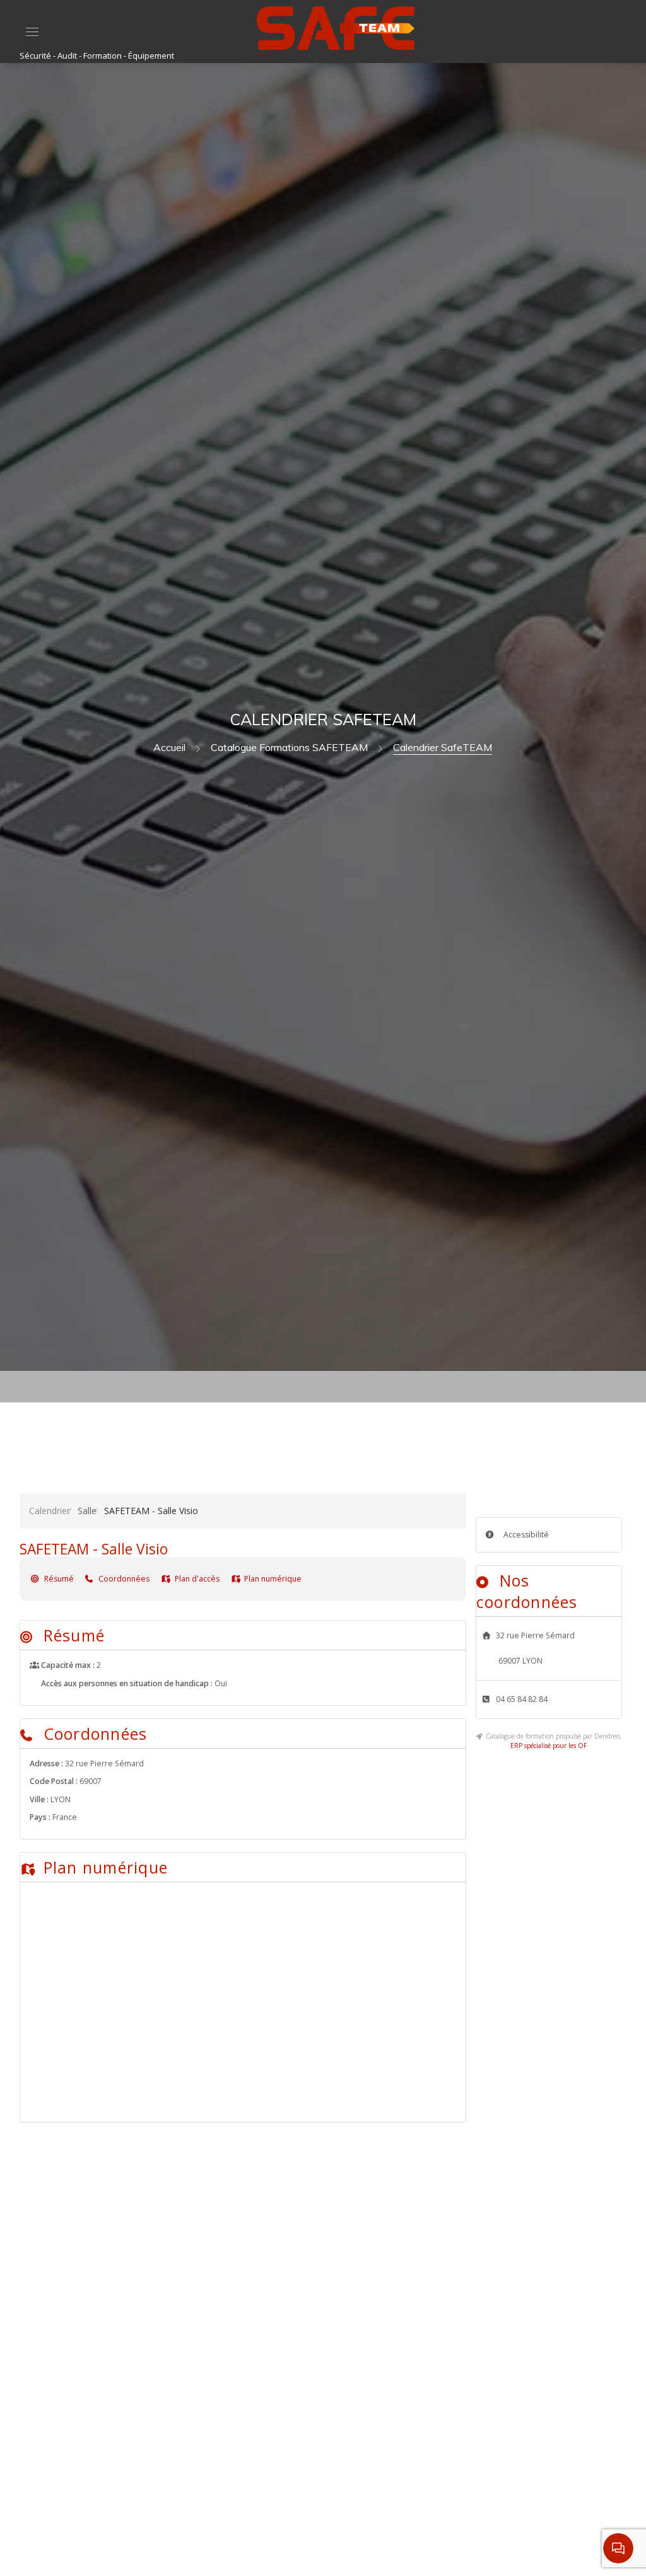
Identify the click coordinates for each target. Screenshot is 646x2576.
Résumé (58, 1579)
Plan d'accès (196, 1579)
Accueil (169, 747)
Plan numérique (272, 1579)
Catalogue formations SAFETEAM (289, 747)
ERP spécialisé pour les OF (549, 1746)
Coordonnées (123, 1579)
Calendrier (50, 1511)
